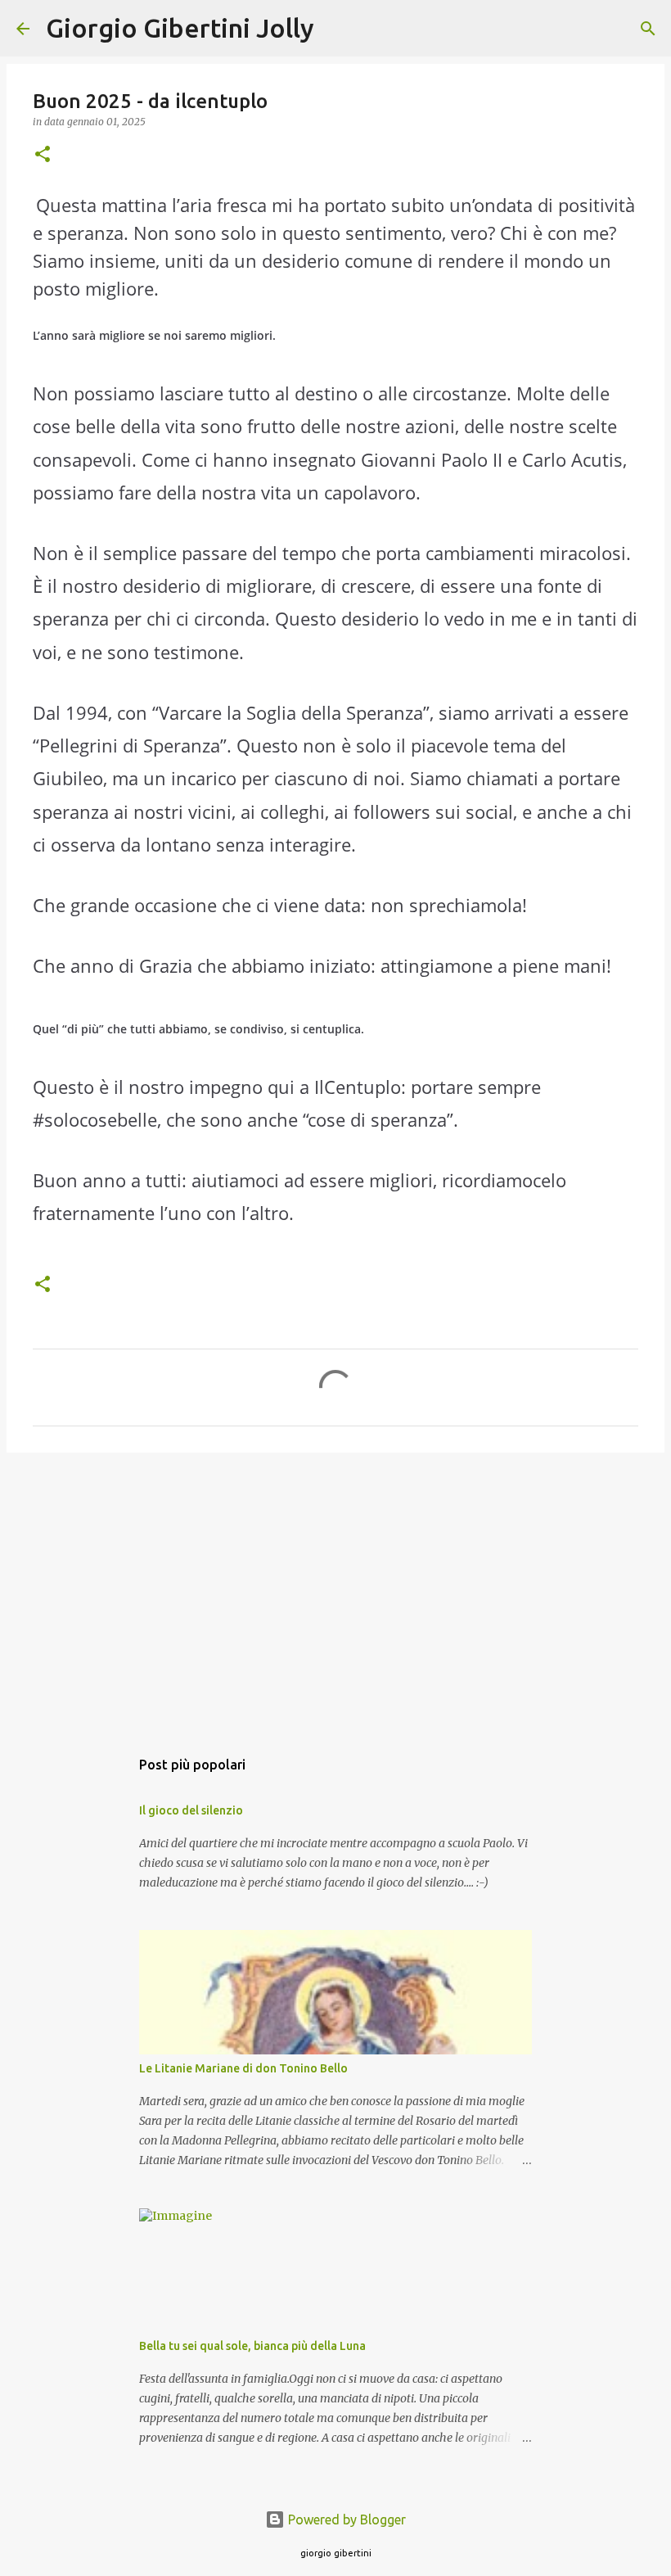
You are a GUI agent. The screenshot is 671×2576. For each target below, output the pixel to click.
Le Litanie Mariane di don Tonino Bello (243, 2068)
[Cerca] (337, 29)
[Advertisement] (335, 1592)
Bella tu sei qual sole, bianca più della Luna (252, 2346)
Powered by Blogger (345, 2520)
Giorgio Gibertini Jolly (180, 28)
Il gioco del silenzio (191, 1810)
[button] (43, 155)
